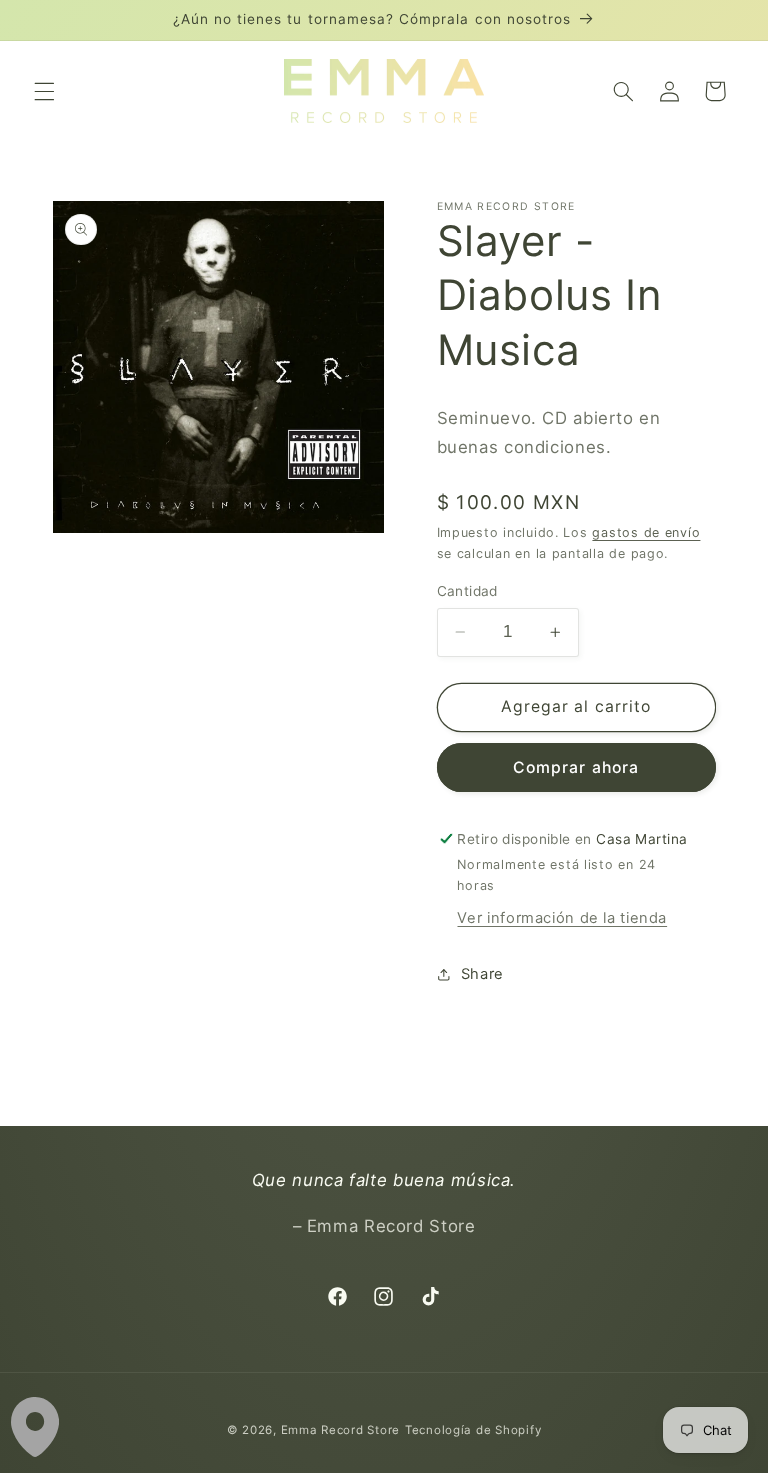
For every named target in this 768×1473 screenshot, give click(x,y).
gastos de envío (646, 532)
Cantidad (467, 591)
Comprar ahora (576, 767)
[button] (44, 91)
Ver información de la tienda (562, 918)
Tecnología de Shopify (473, 1430)
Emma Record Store (341, 1430)
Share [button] (482, 974)
